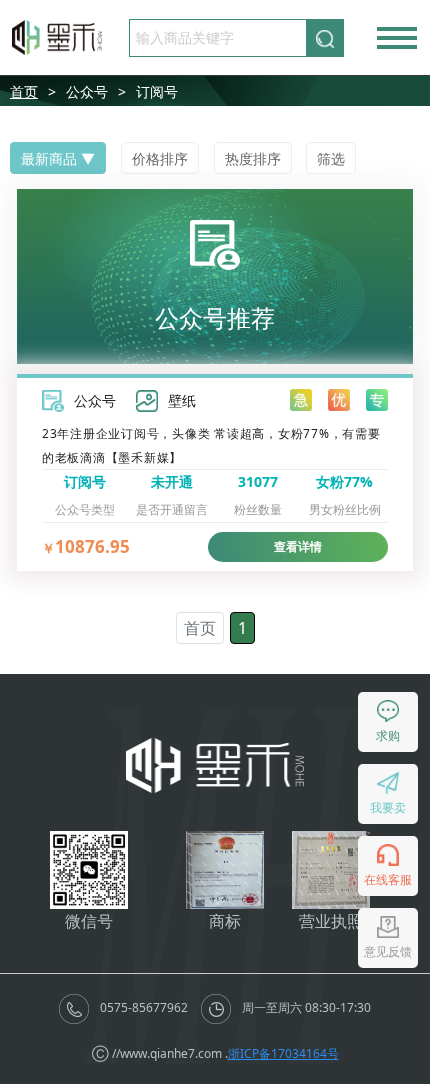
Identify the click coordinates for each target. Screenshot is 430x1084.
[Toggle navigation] (397, 38)
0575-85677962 (144, 1007)
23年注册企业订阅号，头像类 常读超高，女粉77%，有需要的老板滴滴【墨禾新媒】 (211, 444)
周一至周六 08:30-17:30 (305, 1007)
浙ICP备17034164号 (283, 1053)
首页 (24, 91)
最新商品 (49, 158)
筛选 (331, 158)
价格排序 (160, 158)
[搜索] (324, 37)
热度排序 (253, 158)
